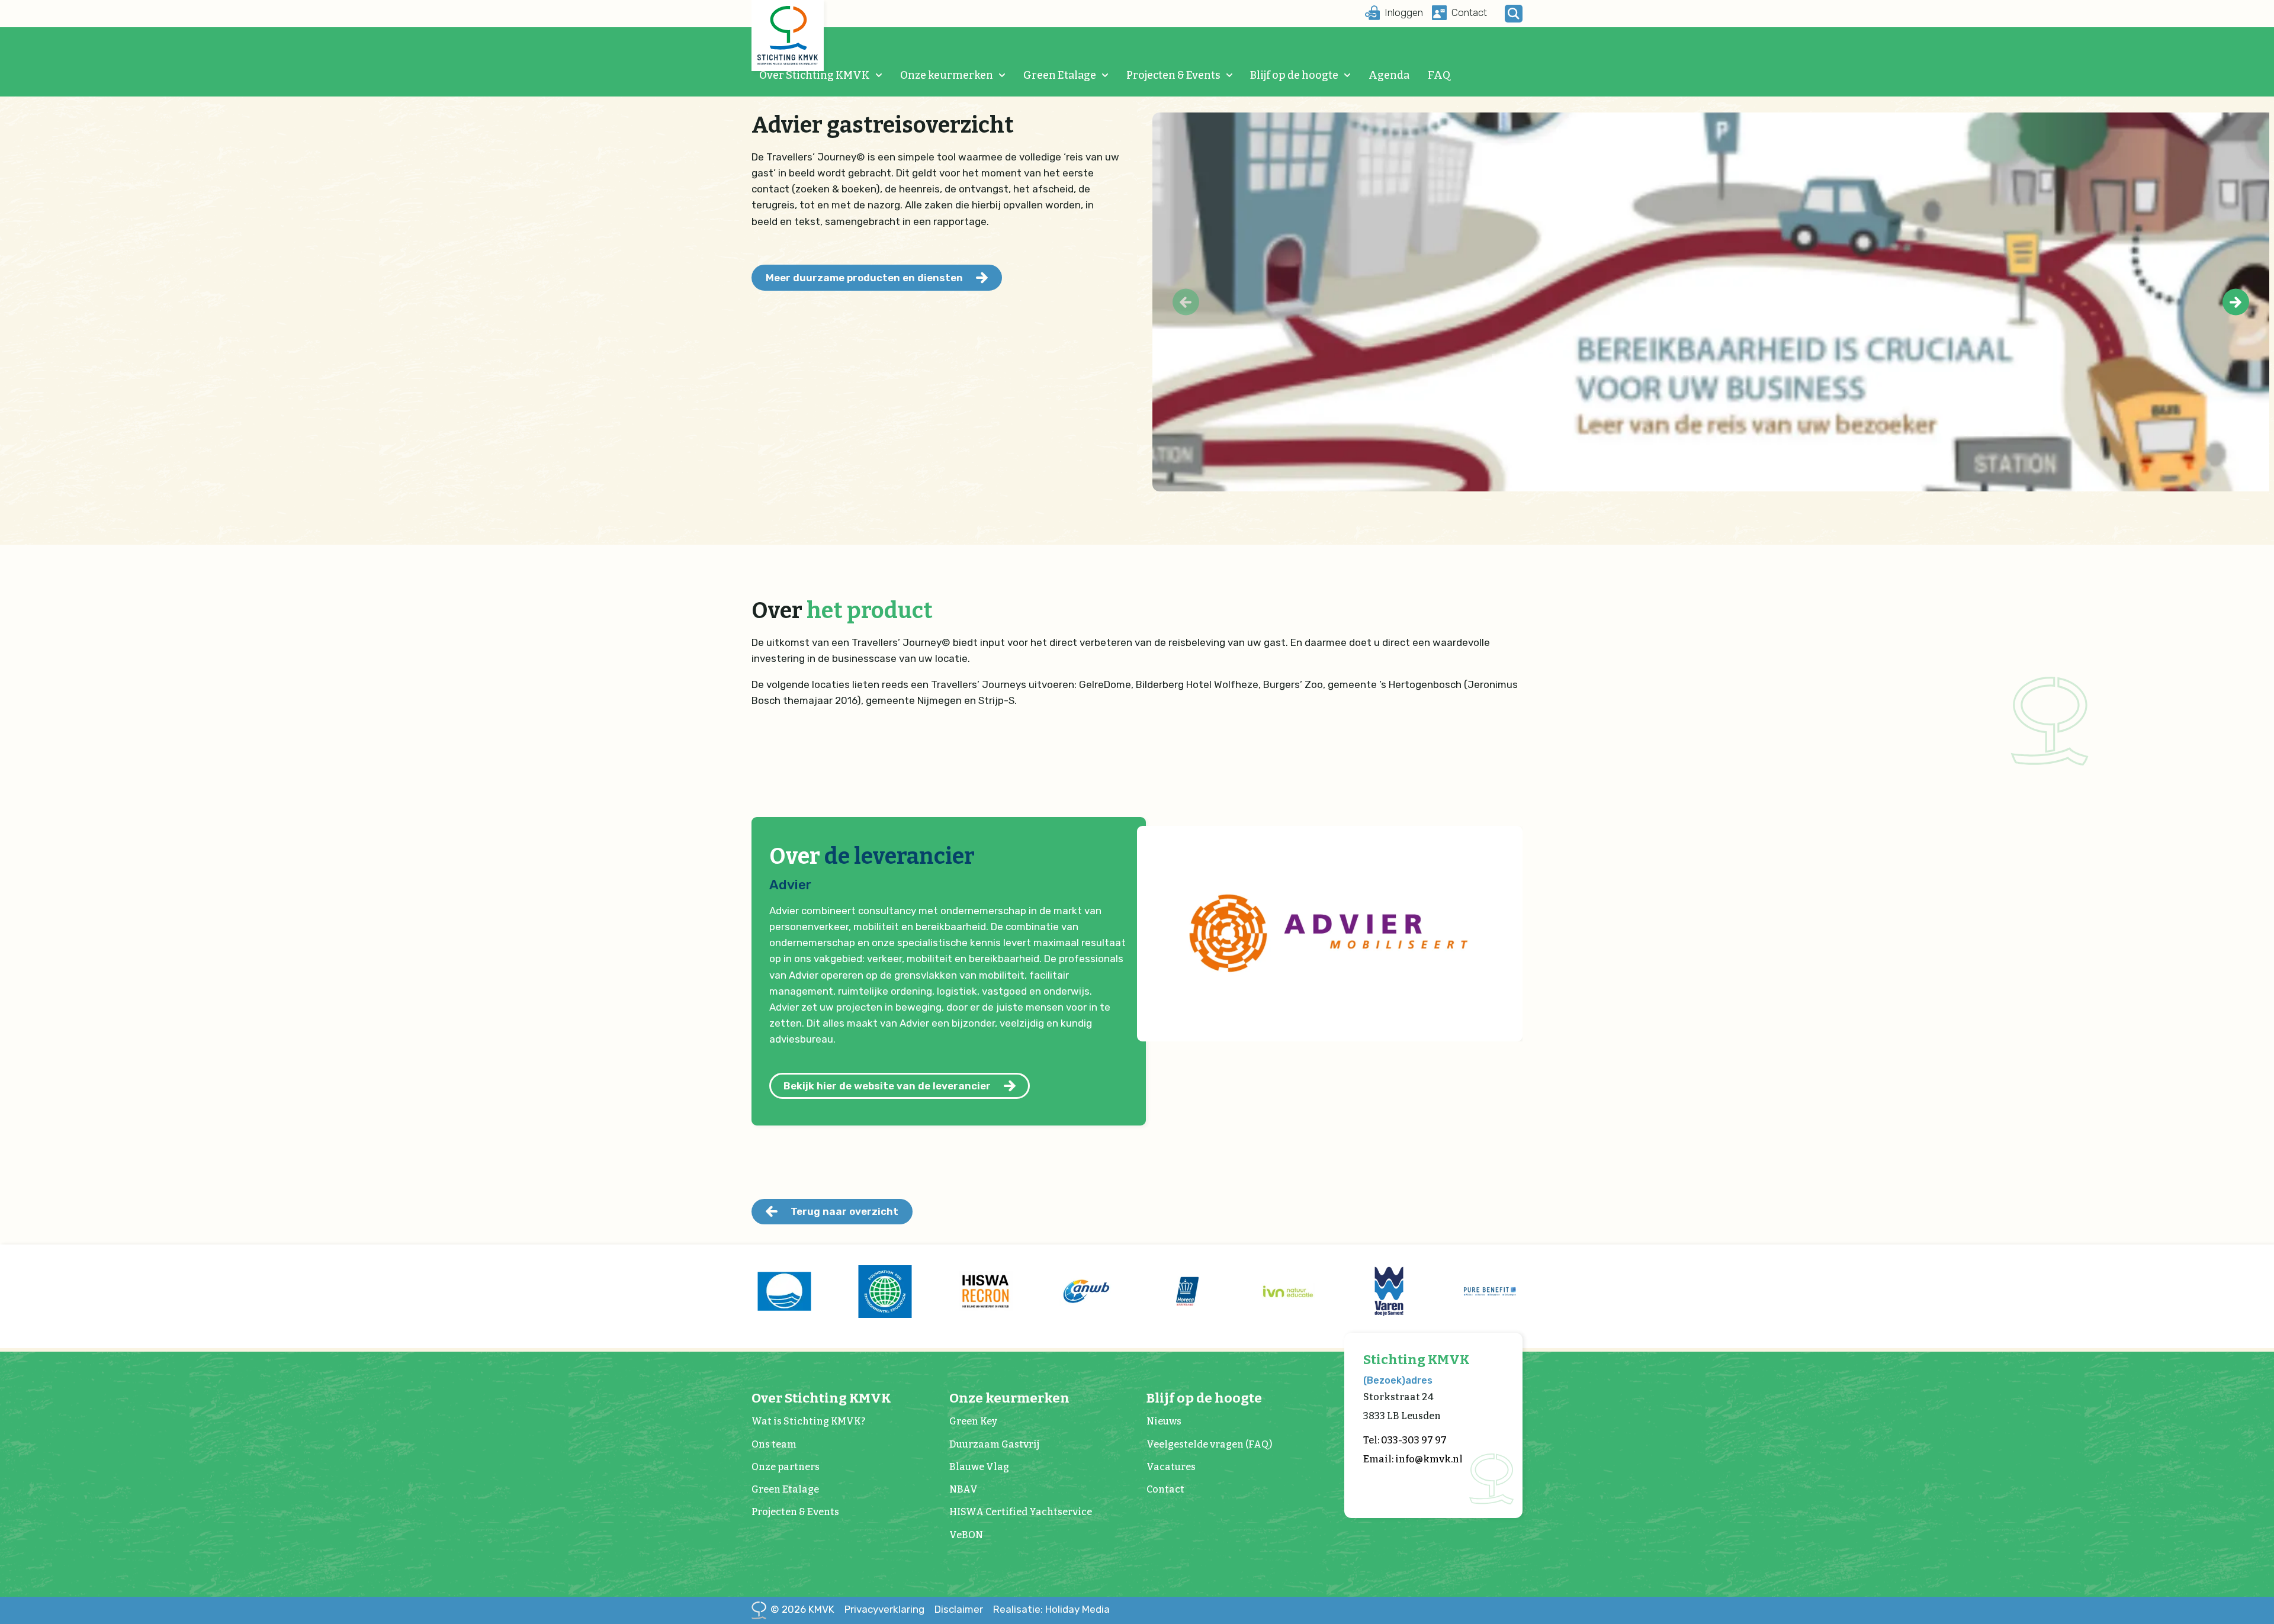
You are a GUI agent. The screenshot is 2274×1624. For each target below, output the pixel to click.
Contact (1165, 1489)
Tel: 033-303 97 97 (1405, 1440)
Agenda (1389, 75)
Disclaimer (959, 1609)
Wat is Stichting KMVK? (808, 1421)
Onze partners (786, 1467)
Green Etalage (1060, 75)
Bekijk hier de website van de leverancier (887, 1086)
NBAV (963, 1489)
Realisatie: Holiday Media (1051, 1609)
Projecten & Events (1173, 75)
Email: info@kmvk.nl (1413, 1459)
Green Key (973, 1421)
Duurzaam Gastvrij (994, 1444)
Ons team (774, 1444)
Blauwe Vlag (979, 1467)
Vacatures (1171, 1467)
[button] (2236, 302)
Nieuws (1164, 1421)
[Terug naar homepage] (788, 36)
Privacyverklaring (884, 1609)
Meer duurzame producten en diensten (864, 278)
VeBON (966, 1535)
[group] (784, 1291)
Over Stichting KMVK (815, 75)
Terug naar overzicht (844, 1211)
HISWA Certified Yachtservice (1021, 1512)
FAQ (1439, 75)
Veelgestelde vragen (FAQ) (1209, 1444)
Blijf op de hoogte (1294, 75)
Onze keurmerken (947, 75)
